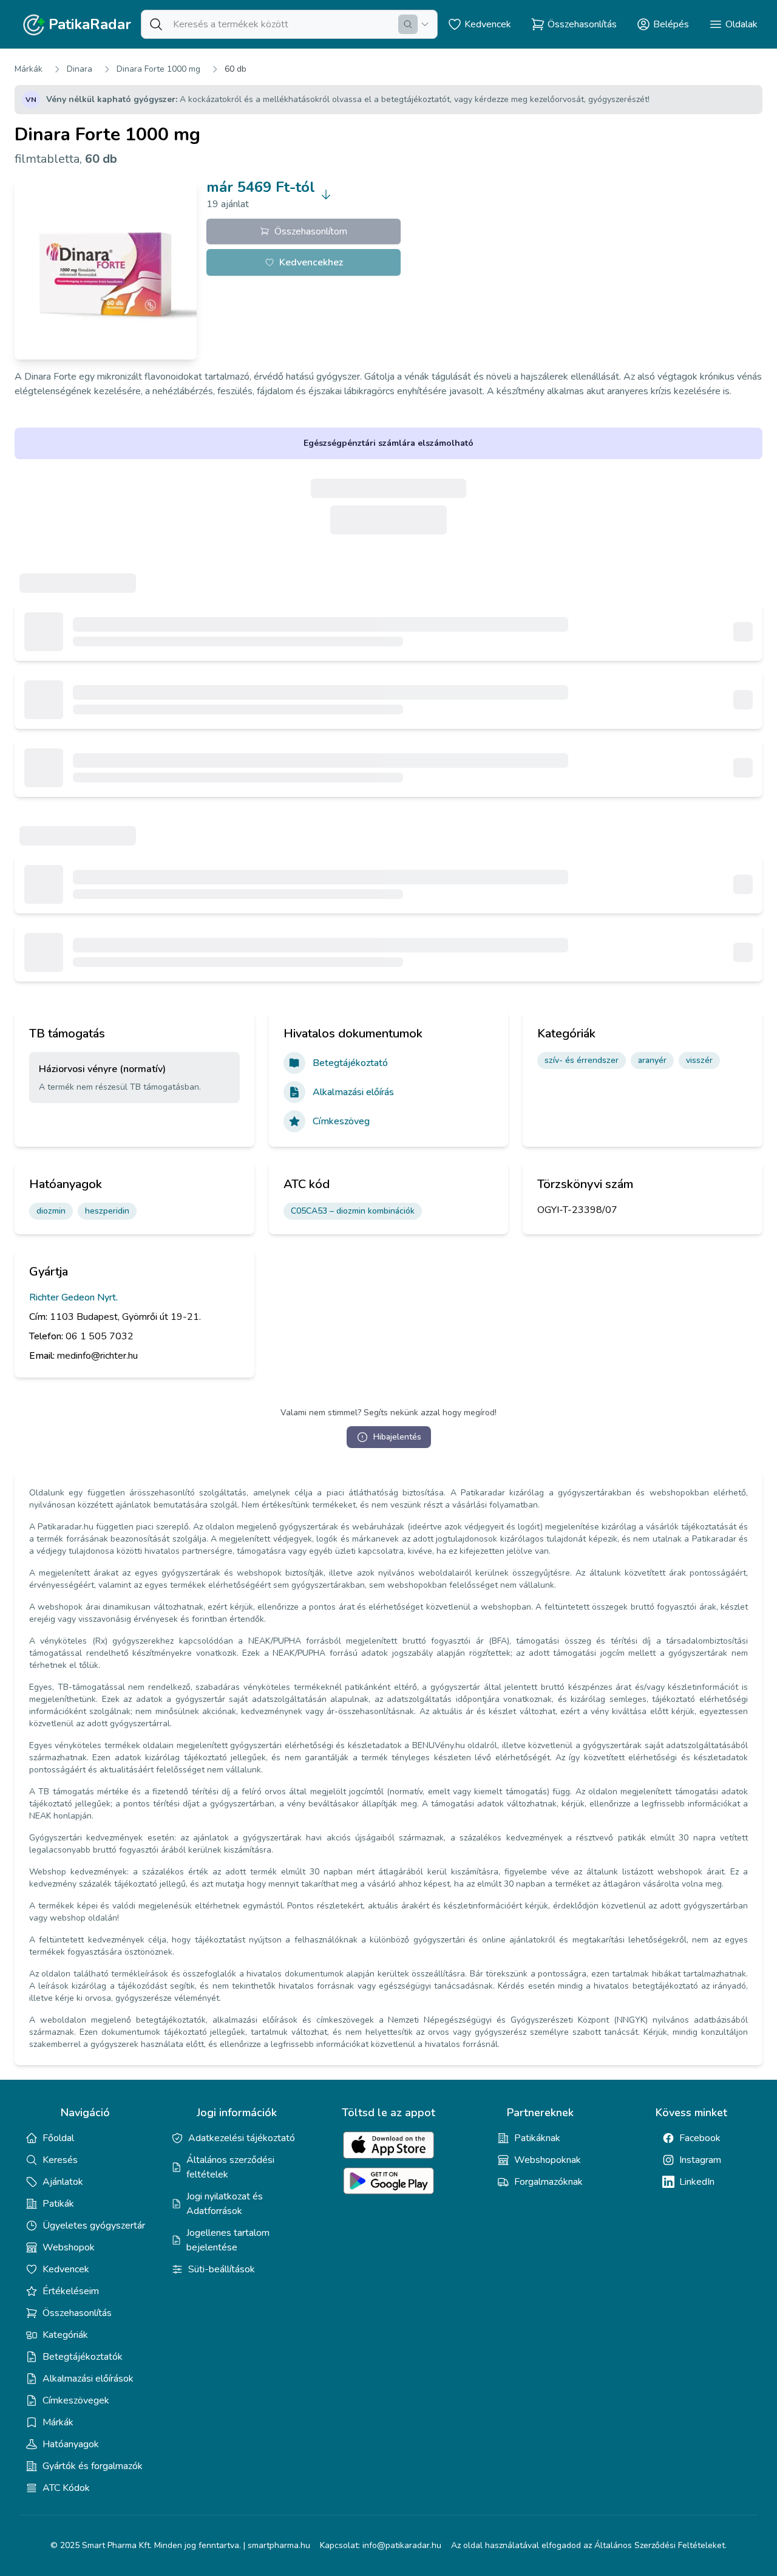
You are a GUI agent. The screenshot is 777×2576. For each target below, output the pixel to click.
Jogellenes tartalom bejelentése (228, 2240)
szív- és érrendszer (582, 1060)
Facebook (700, 2138)
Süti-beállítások (222, 2269)
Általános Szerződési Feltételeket (660, 2545)
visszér (699, 1060)
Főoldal (58, 2138)
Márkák (29, 69)
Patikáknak (537, 2138)
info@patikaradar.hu (402, 2545)
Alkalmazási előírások (88, 2379)
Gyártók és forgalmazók (93, 2466)
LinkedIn (697, 2182)
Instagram (700, 2160)
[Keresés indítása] (408, 24)
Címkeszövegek (76, 2400)
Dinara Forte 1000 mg (158, 69)
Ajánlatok (63, 2182)
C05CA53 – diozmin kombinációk (353, 1211)
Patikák (58, 2204)
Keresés (60, 2160)
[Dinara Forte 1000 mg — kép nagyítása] (106, 268)
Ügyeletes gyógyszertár (94, 2226)
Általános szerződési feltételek (230, 2167)
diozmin (51, 1211)
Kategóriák (65, 2335)
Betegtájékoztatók (83, 2357)
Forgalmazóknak (548, 2182)
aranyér (652, 1060)
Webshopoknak (548, 2160)
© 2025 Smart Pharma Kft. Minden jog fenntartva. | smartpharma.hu (180, 2545)
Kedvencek (66, 2269)
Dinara (80, 69)
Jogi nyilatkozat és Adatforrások (225, 2204)
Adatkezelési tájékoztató (242, 2138)
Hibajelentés (397, 1437)
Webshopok (69, 2247)
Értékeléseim (71, 2291)
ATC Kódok (66, 2488)
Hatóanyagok (71, 2444)
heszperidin (107, 1211)
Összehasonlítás (77, 2313)
